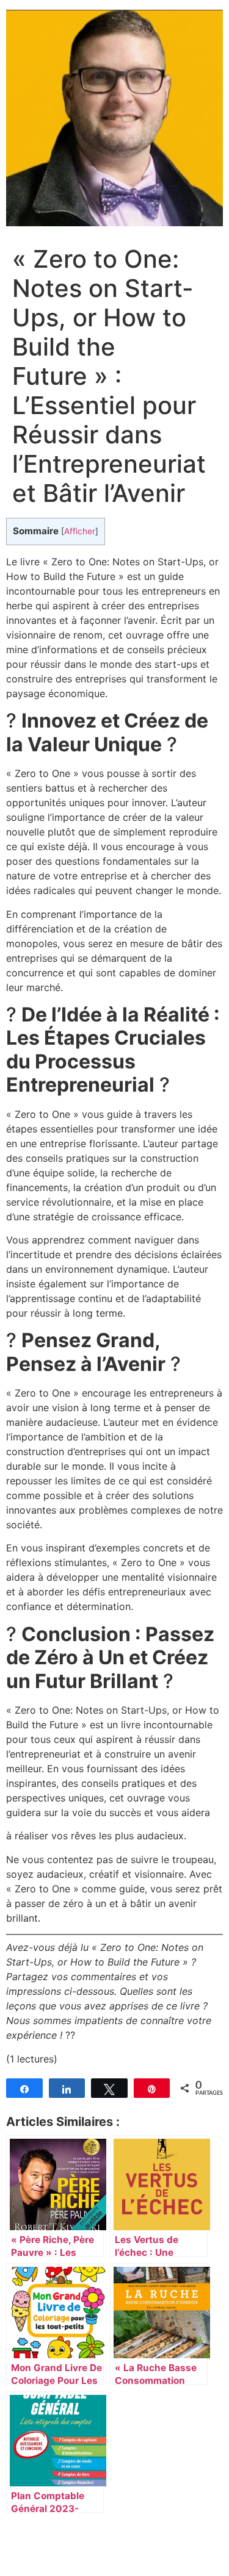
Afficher (80, 531)
